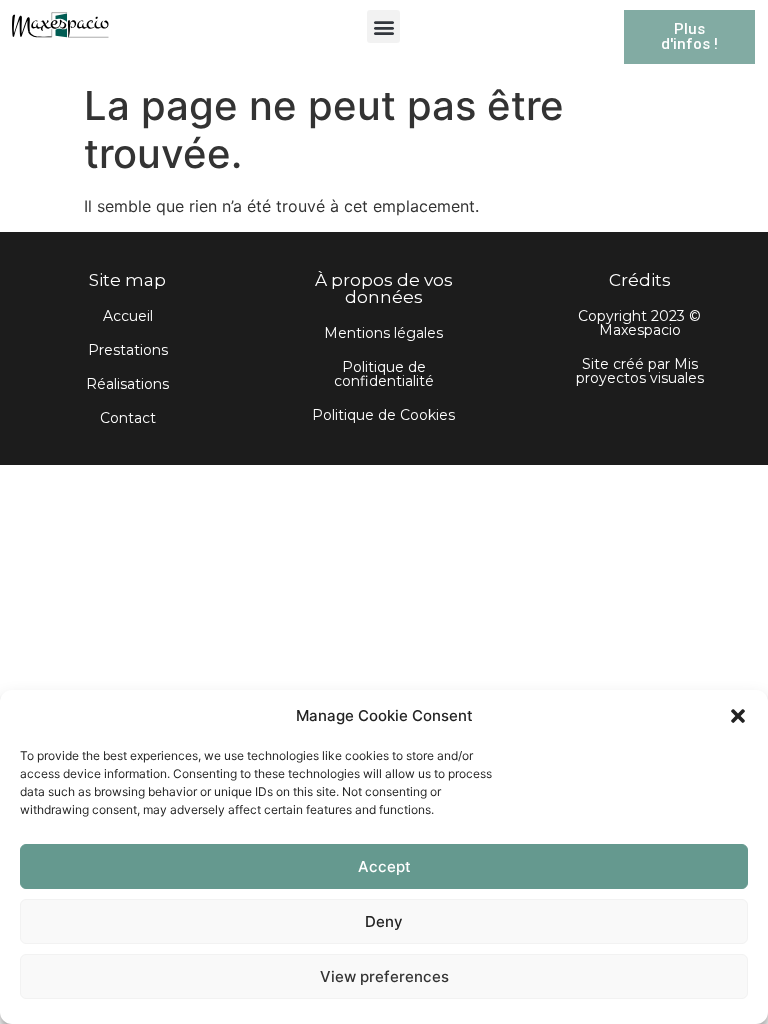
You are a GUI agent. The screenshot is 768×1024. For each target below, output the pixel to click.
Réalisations (127, 384)
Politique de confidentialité (384, 374)
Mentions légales (383, 333)
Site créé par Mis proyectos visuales (640, 371)
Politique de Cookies (383, 415)
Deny (384, 921)
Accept (384, 866)
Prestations (128, 350)
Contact (128, 418)
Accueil (128, 316)
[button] (738, 716)
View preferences (384, 976)
